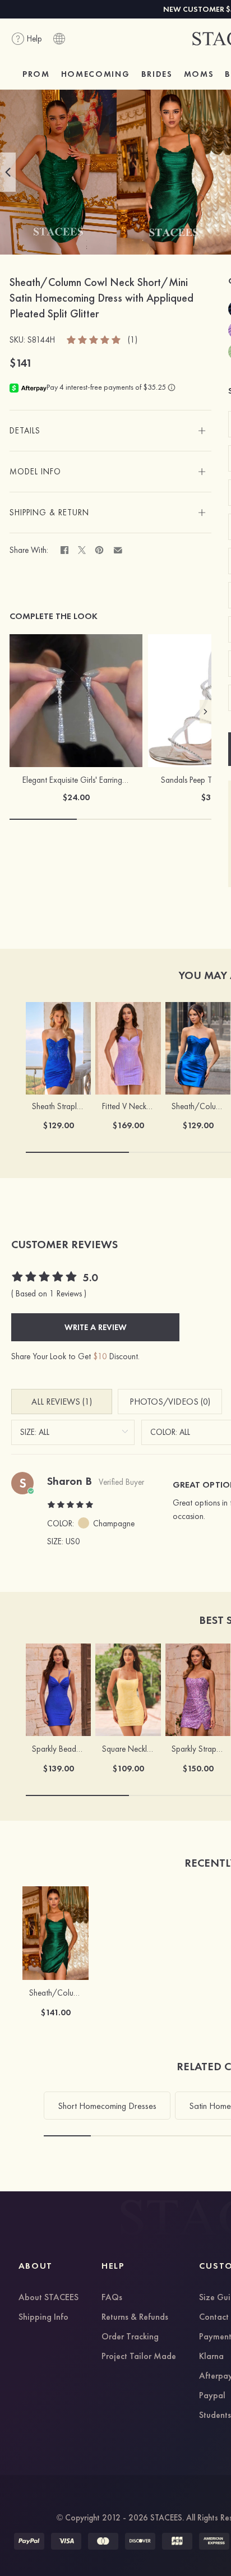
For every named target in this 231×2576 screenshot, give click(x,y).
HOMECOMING (96, 74)
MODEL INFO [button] (35, 472)
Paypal (212, 2396)
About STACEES (48, 2298)
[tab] (110, 431)
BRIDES (157, 74)
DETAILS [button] (25, 431)
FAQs (112, 2298)
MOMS (199, 74)
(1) (133, 340)
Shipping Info (43, 2318)
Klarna (211, 2357)
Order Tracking (130, 2337)
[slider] (94, 339)
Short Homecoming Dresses (107, 2106)
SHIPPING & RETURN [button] (49, 513)
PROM (36, 74)
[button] (8, 172)
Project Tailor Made (139, 2357)
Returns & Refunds (135, 2318)
